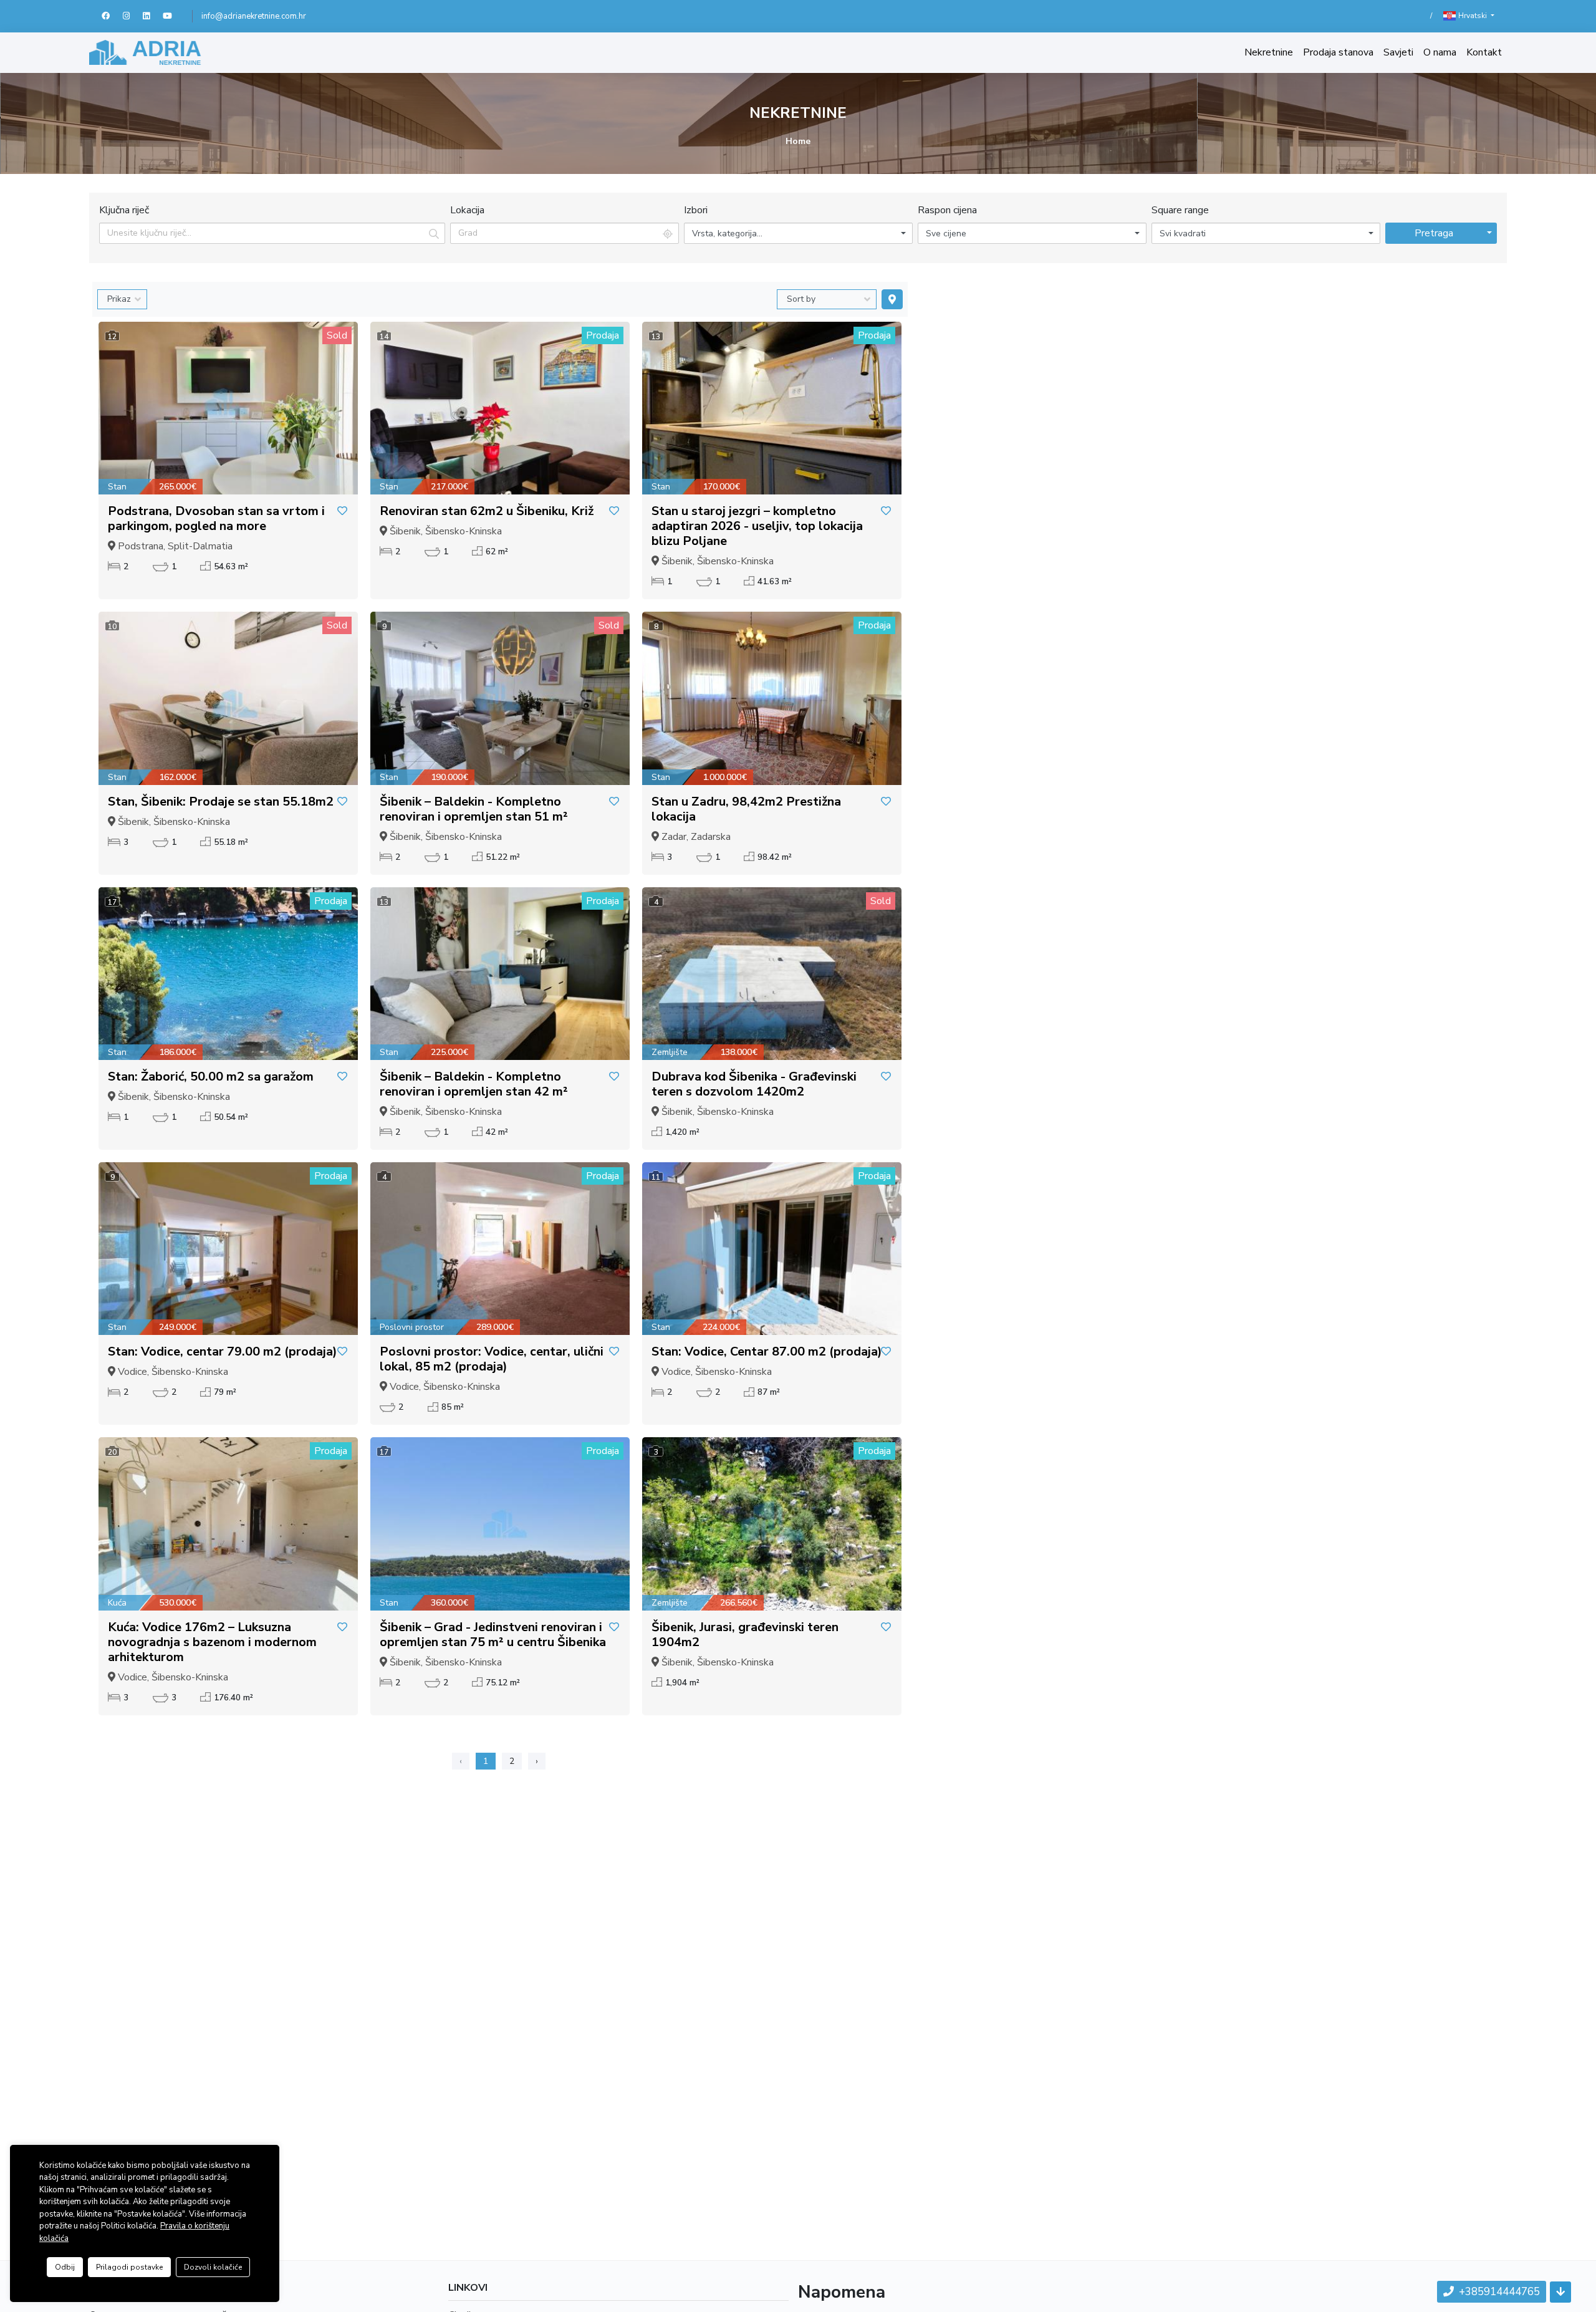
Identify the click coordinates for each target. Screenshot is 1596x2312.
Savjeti (1398, 52)
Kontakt (1484, 52)
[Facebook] (112, 16)
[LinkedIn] (153, 16)
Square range (1180, 210)
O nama (1440, 52)
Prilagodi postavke (129, 2267)
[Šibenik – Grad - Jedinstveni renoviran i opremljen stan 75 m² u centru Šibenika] (500, 1524)
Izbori (696, 210)
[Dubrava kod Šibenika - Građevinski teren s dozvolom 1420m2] (772, 974)
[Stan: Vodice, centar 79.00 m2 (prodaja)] (228, 1249)
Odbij (65, 2267)
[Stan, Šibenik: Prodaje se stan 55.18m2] (228, 698)
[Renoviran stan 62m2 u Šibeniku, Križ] (500, 408)
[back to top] (1560, 2292)
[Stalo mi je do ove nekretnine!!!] (342, 511)
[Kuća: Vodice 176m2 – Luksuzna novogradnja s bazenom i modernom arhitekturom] (228, 1524)
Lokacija (467, 210)
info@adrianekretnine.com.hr (254, 16)
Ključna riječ (124, 210)
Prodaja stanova (1338, 52)
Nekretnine (1269, 52)
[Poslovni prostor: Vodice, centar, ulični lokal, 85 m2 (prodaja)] (500, 1249)
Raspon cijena (947, 210)
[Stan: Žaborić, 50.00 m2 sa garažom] (228, 974)
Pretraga (1434, 233)
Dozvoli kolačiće (213, 2267)
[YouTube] (173, 16)
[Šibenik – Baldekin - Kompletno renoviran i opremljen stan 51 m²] (500, 698)
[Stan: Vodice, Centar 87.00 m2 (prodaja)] (772, 1249)
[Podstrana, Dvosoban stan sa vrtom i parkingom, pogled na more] (228, 408)
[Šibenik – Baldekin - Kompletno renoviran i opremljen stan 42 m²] (500, 974)
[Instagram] (133, 16)
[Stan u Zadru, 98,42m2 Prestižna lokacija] (772, 698)
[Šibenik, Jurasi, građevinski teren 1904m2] (772, 1524)
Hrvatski (1473, 16)
